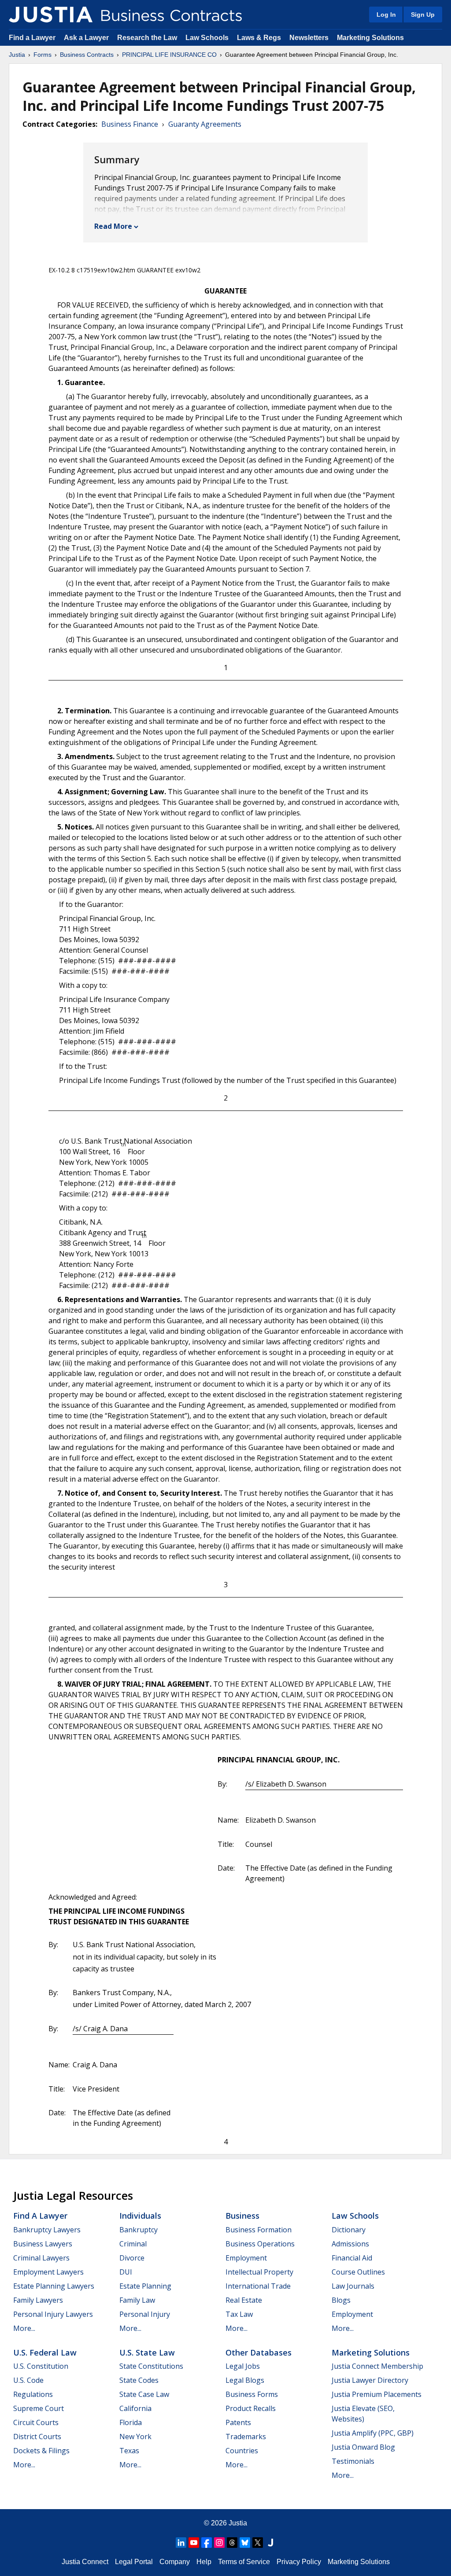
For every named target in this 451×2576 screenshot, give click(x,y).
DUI (126, 2272)
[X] (258, 2543)
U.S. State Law (147, 2352)
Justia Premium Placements (377, 2394)
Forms (43, 55)
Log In (386, 15)
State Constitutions (151, 2366)
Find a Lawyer (32, 38)
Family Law (137, 2300)
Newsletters (309, 38)
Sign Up (423, 15)
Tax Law (239, 2314)
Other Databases (259, 2352)
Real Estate (244, 2300)
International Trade (258, 2286)
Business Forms (252, 2394)
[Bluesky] (245, 2543)
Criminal (133, 2244)
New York (135, 2437)
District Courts (37, 2437)
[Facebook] (207, 2543)
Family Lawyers (38, 2300)
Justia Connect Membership (377, 2366)
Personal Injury (145, 2314)
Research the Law (147, 38)
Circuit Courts (36, 2422)
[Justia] (51, 15)
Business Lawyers (43, 2244)
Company (175, 2562)
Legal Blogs (245, 2380)
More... (24, 2328)
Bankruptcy (139, 2230)
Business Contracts (87, 55)
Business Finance (130, 124)
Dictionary (349, 2230)
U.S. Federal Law (45, 2352)
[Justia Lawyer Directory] (270, 2543)
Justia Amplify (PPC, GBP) (373, 2433)
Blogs (341, 2300)
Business (242, 2216)
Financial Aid (352, 2258)
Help (204, 2562)
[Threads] (232, 2543)
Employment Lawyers (48, 2272)
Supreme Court (39, 2408)
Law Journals (353, 2286)
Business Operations (260, 2244)
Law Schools (207, 38)
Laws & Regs (259, 38)
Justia (17, 55)
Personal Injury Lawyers (53, 2314)
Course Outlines (358, 2272)
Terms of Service (244, 2562)
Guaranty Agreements (205, 124)
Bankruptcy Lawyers (47, 2230)
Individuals (140, 2216)
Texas (129, 2451)
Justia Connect (85, 2562)
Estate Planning (145, 2286)
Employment (246, 2258)
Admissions (350, 2244)
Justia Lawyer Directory (370, 2380)
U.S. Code (28, 2380)
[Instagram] (219, 2543)
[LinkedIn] (181, 2543)
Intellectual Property (259, 2272)
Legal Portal (134, 2562)
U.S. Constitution (41, 2366)
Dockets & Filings (41, 2451)
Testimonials (353, 2461)
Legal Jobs (243, 2366)
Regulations (33, 2394)
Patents (238, 2422)
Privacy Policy (299, 2562)
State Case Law (144, 2394)
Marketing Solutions (370, 38)
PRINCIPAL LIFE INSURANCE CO (169, 55)
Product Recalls (251, 2408)
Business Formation (259, 2230)
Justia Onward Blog (363, 2447)
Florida (131, 2422)
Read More (113, 226)
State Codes (139, 2380)
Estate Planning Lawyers (54, 2286)
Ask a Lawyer (87, 38)
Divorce (132, 2258)
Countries (242, 2451)
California (135, 2408)
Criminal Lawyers (41, 2258)
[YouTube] (194, 2543)
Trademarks (246, 2437)
